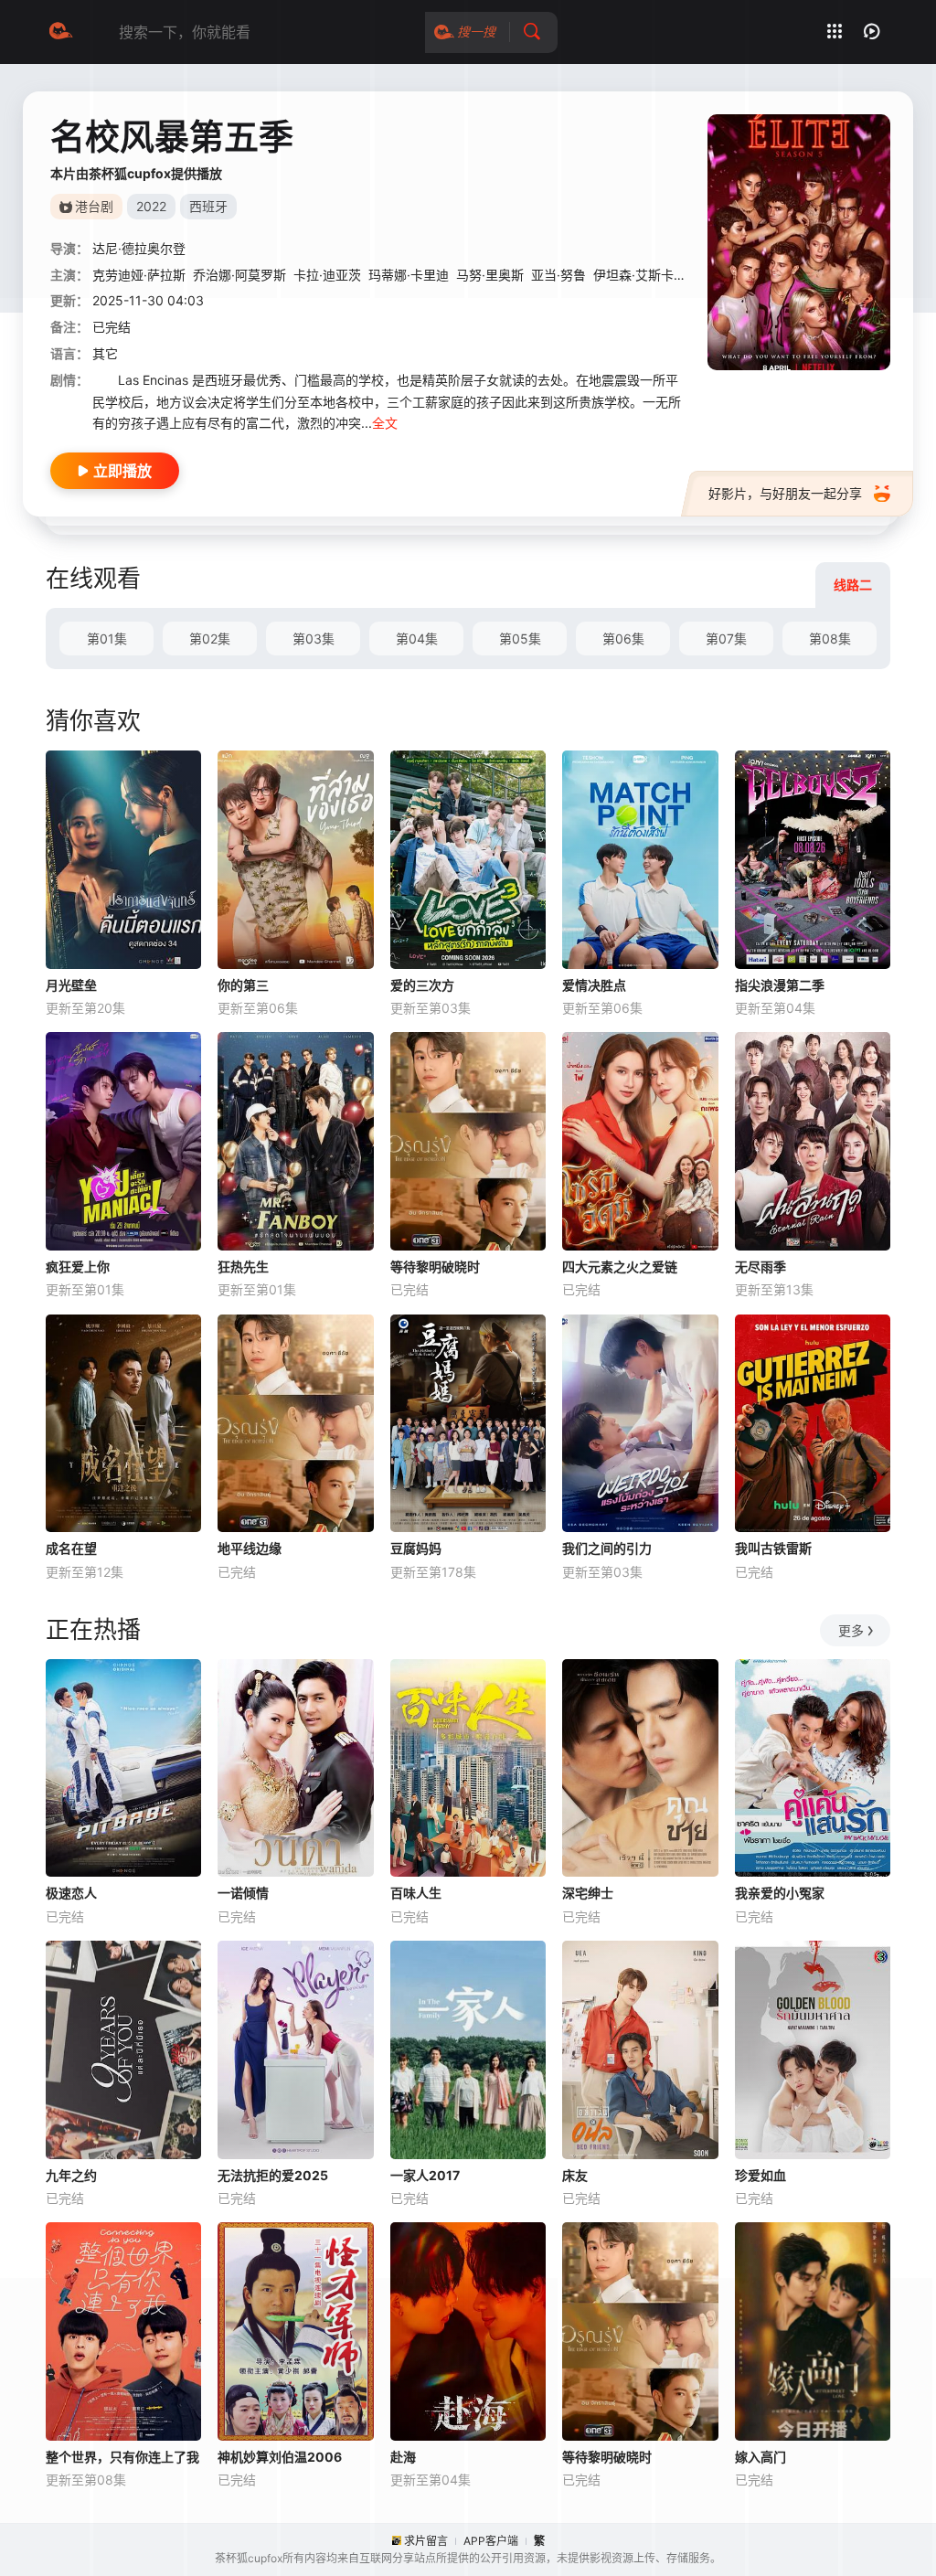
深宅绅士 (588, 1893)
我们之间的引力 (607, 1548)
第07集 (726, 639)
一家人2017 (425, 2175)
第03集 (314, 639)
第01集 (107, 639)
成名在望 (71, 1548)
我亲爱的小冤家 (780, 1893)
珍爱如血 (760, 2175)
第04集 (417, 639)
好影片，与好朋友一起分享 (785, 493)
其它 (105, 353)
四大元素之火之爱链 (620, 1267)
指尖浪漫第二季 (780, 985)
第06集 (623, 639)
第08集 (830, 639)
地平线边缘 (250, 1548)
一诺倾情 (243, 1893)
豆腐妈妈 (416, 1548)
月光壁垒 (71, 985)
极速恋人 (71, 1893)
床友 (575, 2175)
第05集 (520, 639)
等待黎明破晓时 (435, 1267)
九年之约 (71, 2175)
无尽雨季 (760, 1267)
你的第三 (243, 985)
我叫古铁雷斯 (773, 1548)
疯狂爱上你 (78, 1267)
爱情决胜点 (594, 985)
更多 (851, 1630)
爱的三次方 (422, 985)
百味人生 (416, 1893)
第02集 (210, 639)
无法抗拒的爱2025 (273, 2175)
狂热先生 (243, 1267)
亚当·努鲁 (558, 275)
